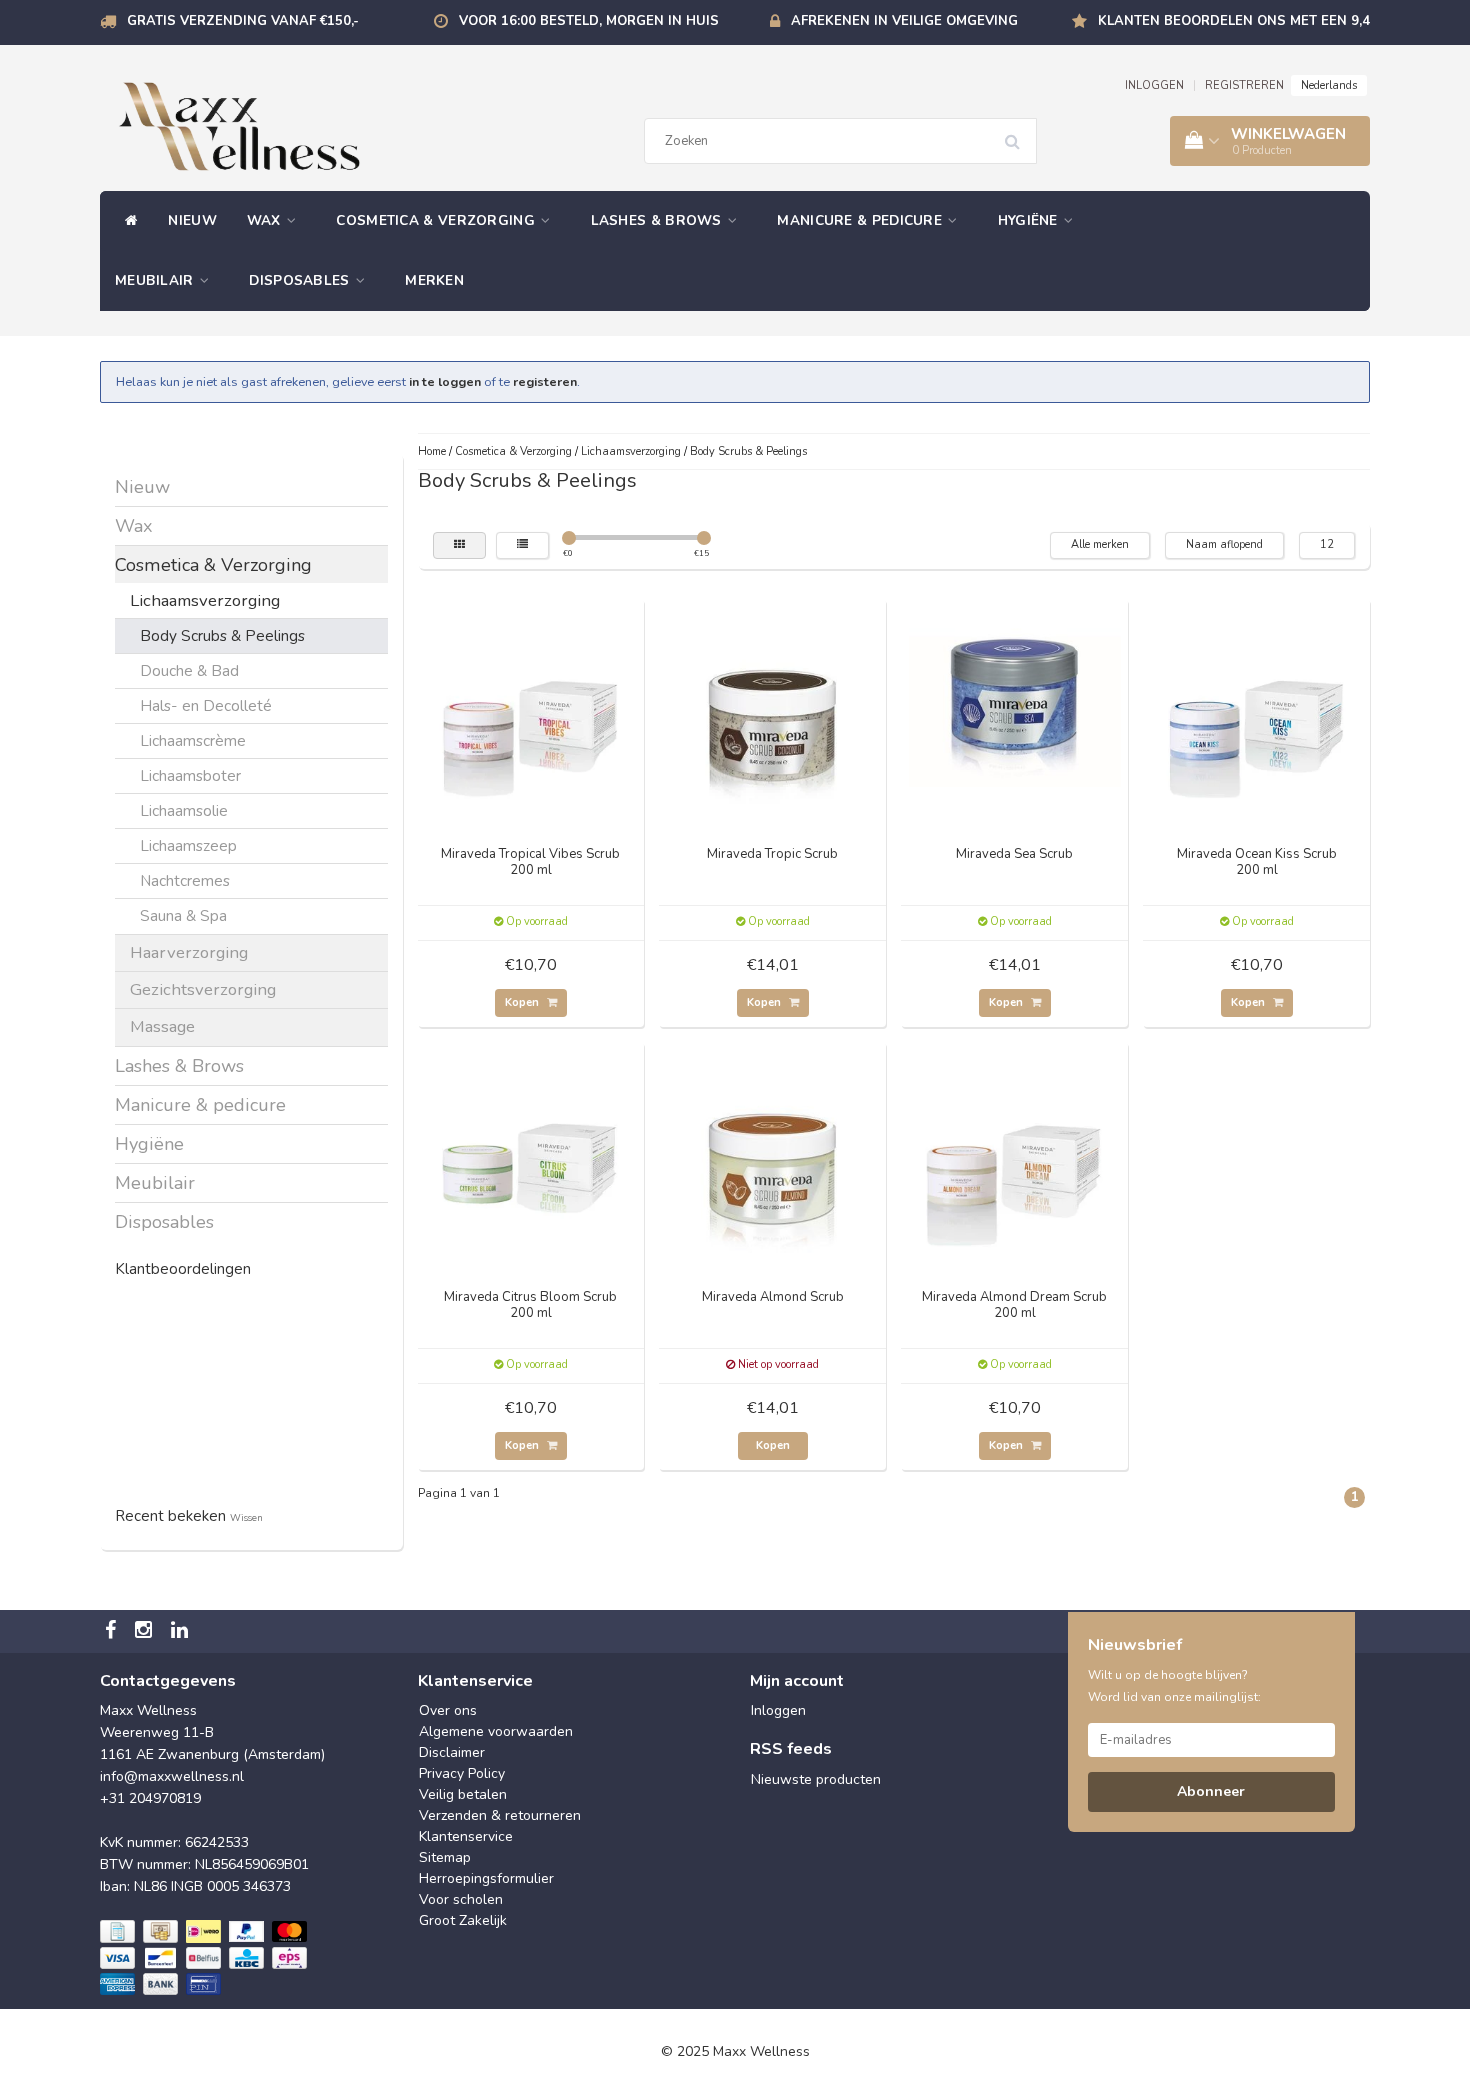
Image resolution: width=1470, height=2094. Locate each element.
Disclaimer (452, 1752)
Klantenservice (466, 1836)
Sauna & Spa (183, 915)
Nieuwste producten (816, 1779)
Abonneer (1211, 1791)
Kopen (523, 1002)
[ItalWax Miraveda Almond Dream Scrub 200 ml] (1015, 1154)
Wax (266, 220)
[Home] (126, 221)
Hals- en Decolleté (206, 705)
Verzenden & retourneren (500, 1815)
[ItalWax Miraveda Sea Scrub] (1015, 711)
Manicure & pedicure (861, 220)
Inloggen (778, 1710)
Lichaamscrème (193, 740)
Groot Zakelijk (463, 1920)
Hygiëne (1030, 220)
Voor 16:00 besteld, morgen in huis (589, 21)
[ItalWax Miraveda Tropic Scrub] (773, 711)
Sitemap (445, 1857)
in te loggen (445, 381)
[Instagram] (146, 1631)
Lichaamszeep (188, 845)
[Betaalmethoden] (205, 1959)
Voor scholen (461, 1899)
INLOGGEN (1154, 85)
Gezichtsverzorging (203, 989)
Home (432, 451)
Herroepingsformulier (486, 1878)
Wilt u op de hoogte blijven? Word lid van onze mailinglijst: (1174, 1686)
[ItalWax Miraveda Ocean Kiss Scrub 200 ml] (1257, 711)
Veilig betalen (463, 1794)
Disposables (301, 280)
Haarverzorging (189, 952)
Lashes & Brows (659, 220)
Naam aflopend (1224, 544)
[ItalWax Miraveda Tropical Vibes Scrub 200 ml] (531, 711)
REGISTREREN (1244, 85)
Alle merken (1100, 544)
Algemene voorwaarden (496, 1731)
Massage (162, 1026)
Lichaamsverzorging (205, 600)
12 (1327, 544)
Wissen (246, 1517)
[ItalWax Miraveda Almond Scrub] (773, 1154)
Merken (434, 280)
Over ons (448, 1710)
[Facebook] (113, 1631)
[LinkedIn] (182, 1631)
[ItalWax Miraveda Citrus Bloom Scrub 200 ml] (531, 1154)
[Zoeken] (1019, 134)
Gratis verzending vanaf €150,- (243, 21)
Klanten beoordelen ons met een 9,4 (1234, 21)
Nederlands (1329, 85)
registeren (545, 381)
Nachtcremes (185, 880)
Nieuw (192, 220)
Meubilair (156, 280)
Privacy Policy (462, 1773)
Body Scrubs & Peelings (222, 635)
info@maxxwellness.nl (172, 1776)
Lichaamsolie (184, 810)
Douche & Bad (189, 670)
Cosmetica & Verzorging (437, 220)
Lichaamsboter (190, 775)
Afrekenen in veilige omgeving (904, 21)
